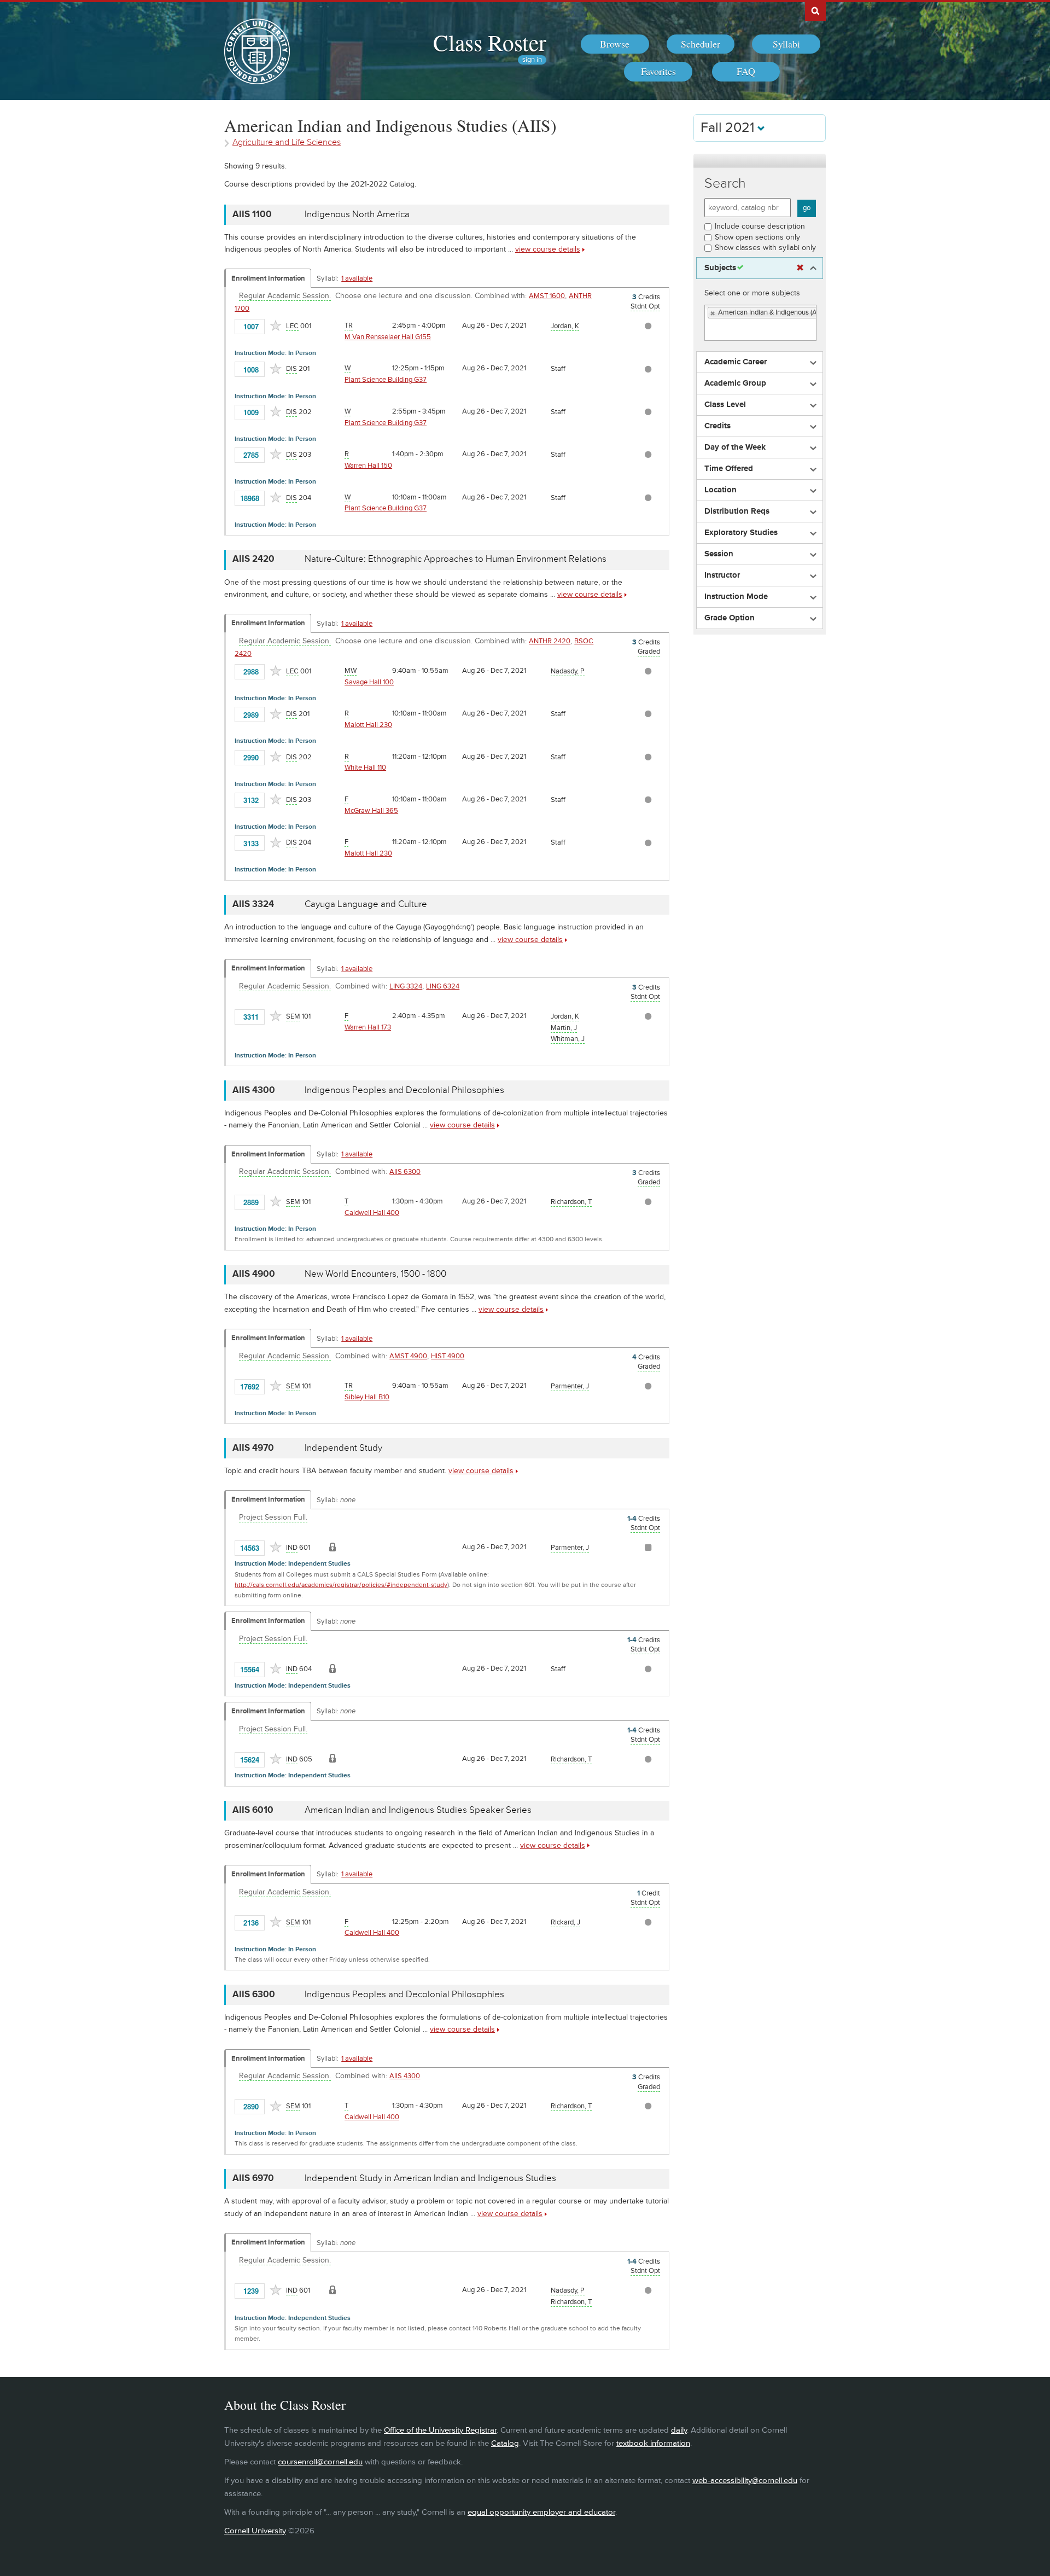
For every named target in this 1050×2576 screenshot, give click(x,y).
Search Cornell (815, 10)
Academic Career (736, 362)
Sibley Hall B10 (367, 1397)
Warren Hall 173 (368, 1027)
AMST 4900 (408, 1356)
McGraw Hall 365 (371, 811)
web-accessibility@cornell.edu (745, 2481)
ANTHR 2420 (550, 641)
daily (679, 2430)
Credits (717, 426)
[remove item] (713, 313)
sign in (532, 60)
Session (719, 554)
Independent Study (343, 1448)
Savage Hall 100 (369, 682)
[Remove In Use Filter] (800, 268)
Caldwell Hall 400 (372, 1213)
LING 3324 (406, 986)
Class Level (725, 405)
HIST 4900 (448, 1356)
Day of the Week (735, 447)
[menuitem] (615, 44)
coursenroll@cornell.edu (320, 2462)
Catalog (505, 2443)
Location (721, 490)
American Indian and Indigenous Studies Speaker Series (418, 1810)
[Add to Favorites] (276, 325)
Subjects (720, 268)
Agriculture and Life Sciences (287, 143)
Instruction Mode (736, 597)
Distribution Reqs (737, 511)
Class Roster (490, 42)
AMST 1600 (547, 296)
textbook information (653, 2443)
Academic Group (735, 383)
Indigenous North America (357, 214)
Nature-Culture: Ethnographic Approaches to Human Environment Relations (456, 559)
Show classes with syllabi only (765, 248)
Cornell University (255, 2531)
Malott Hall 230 (368, 725)
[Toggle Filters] (760, 161)
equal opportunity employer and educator (541, 2512)
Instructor (722, 575)
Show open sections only (757, 237)
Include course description (760, 226)
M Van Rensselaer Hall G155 (388, 337)
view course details (548, 249)
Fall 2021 (729, 128)
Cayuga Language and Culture (366, 904)
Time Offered (729, 469)
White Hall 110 (365, 767)
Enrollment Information (268, 278)
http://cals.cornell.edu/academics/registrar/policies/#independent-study (341, 1585)
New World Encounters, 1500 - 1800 (375, 1274)
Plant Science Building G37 (386, 380)
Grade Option (730, 618)
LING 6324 (443, 986)
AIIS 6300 (405, 1172)
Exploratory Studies (741, 533)
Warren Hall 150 (368, 466)
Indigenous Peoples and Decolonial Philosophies (404, 1090)
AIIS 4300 (405, 2076)
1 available (357, 278)
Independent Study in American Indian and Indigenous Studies (430, 2178)
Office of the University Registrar (440, 2430)
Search (725, 184)
